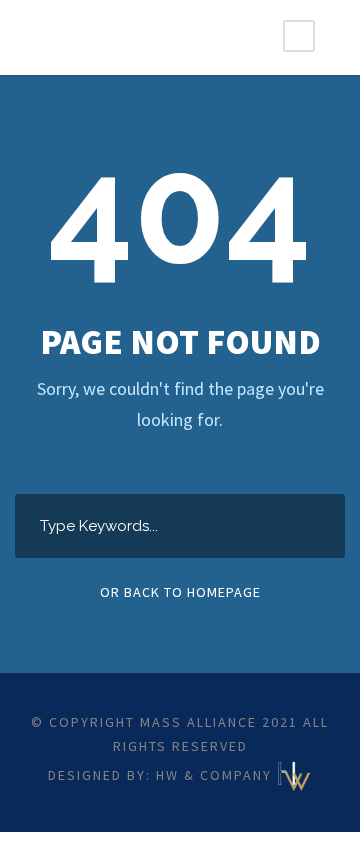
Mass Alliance (198, 722)
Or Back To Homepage (180, 592)
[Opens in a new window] (294, 774)
